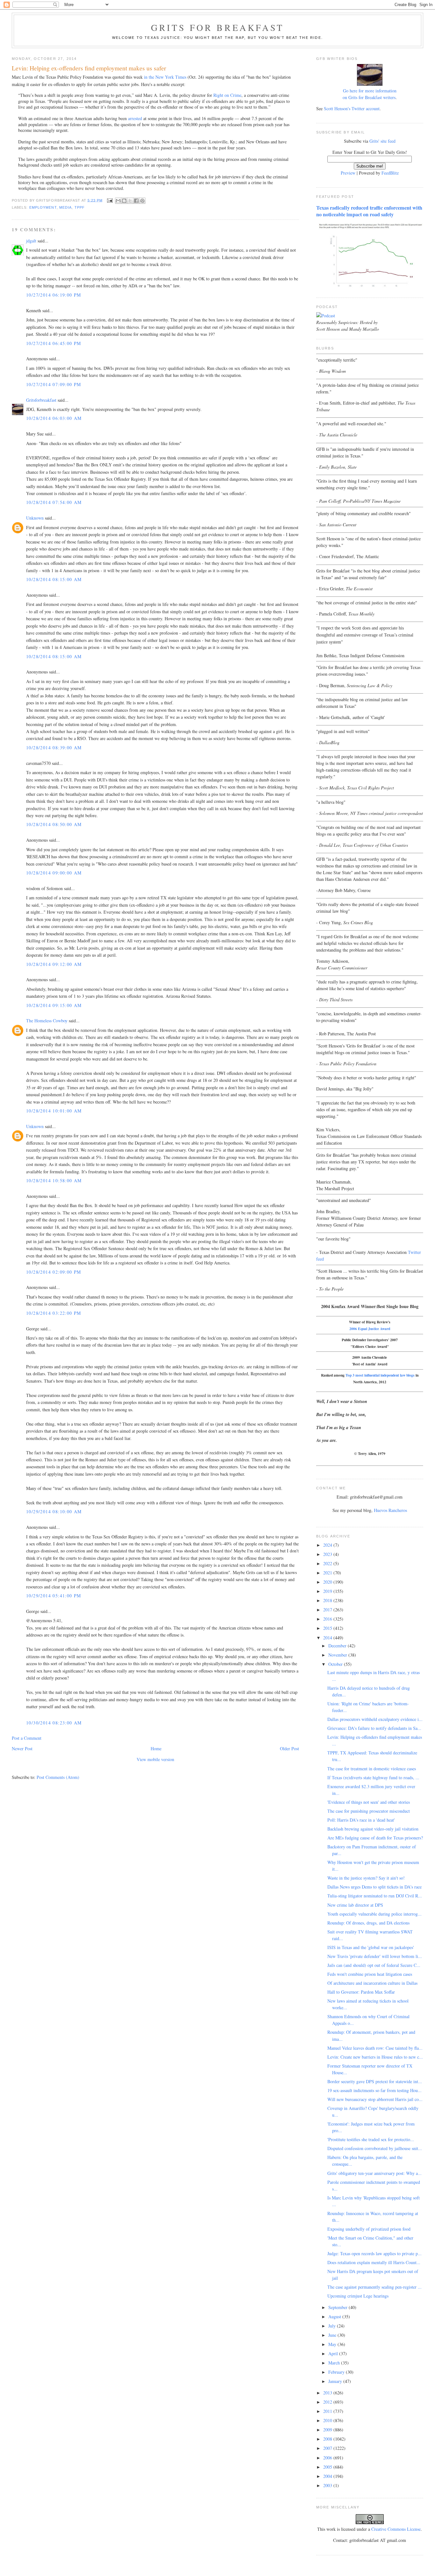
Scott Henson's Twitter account (352, 108)
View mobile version (155, 1759)
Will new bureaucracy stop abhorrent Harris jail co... (375, 2099)
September (339, 2307)
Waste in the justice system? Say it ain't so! (366, 1878)
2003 (328, 2485)
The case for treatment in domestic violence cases (372, 1769)
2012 (328, 2402)
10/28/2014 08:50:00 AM (54, 824)
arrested (135, 118)
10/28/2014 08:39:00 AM (54, 748)
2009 (328, 2430)
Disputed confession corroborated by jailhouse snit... (375, 2148)
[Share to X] (130, 201)
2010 (328, 2420)
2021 (328, 1573)
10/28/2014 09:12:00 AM (54, 964)
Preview (348, 173)
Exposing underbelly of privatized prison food (369, 2229)
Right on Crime (227, 95)
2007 (328, 2448)
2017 (328, 1610)
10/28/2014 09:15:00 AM (54, 1005)
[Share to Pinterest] (142, 201)
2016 (328, 1619)
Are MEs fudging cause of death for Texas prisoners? (375, 1838)
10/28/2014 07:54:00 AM (54, 502)
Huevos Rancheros (390, 1510)
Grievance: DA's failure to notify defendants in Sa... (374, 1728)
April (334, 2353)
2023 (328, 1554)
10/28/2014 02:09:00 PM (54, 1272)
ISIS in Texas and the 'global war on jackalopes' (371, 1947)
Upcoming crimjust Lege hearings (358, 2296)
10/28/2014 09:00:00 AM (54, 873)
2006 (328, 2458)
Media (65, 207)
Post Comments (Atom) (58, 1777)
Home (156, 1749)
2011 (328, 2411)
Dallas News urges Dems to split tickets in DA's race (374, 1887)
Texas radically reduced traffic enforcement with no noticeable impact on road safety (369, 211)
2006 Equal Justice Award (370, 1329)
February (337, 2372)
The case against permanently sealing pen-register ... (374, 2287)
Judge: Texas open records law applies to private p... (374, 2253)
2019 (328, 1591)
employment (43, 207)
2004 (328, 2476)
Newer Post (22, 1749)
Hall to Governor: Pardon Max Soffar (361, 1992)
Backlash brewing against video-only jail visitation (373, 1829)
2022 (328, 1563)
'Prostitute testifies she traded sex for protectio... (371, 2139)
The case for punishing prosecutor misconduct (369, 1811)
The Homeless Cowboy (47, 1021)
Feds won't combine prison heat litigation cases (370, 1974)
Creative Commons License (396, 2529)
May (333, 2344)
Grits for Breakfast (217, 27)
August (335, 2317)
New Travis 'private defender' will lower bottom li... (375, 1956)
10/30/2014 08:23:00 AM (54, 1723)
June (333, 2335)
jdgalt (31, 241)
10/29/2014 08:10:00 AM (54, 1511)
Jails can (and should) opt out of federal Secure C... (374, 1965)
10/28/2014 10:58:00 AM (54, 1180)
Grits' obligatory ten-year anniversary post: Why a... (374, 2173)
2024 (328, 1545)
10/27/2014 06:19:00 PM (54, 295)
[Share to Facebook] (136, 201)
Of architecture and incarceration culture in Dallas (372, 1983)
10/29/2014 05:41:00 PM (54, 1596)
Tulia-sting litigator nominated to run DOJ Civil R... (375, 1896)
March (335, 2363)
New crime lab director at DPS (355, 1905)
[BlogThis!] (124, 201)
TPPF (80, 207)
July (333, 2326)
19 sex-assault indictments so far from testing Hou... (374, 2090)
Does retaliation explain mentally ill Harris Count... (374, 2262)
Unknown (35, 518)
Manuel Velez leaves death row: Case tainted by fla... (375, 2048)
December (338, 1646)
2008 (328, 2439)
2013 (328, 2393)
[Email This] (118, 201)
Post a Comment (27, 1738)
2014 (328, 1638)
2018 (328, 1600)
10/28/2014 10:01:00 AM (54, 1111)
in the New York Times (165, 77)
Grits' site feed (382, 141)
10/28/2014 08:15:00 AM (54, 579)
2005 (328, 2467)
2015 (328, 1628)
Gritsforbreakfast (41, 400)
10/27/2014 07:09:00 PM (54, 384)
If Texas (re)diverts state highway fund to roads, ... (373, 1777)
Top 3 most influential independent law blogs (380, 1375)
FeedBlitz (390, 173)
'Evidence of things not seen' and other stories (369, 1802)
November (338, 1655)
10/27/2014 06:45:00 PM (54, 343)
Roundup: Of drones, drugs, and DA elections (368, 1923)
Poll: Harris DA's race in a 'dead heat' (361, 1820)
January (336, 2381)
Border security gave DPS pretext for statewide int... (375, 2081)
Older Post (289, 1749)
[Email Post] (110, 200)
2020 (328, 1582)
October (336, 1664)
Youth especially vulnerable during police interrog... (374, 1914)
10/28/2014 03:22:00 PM (54, 1313)
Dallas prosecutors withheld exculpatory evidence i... (375, 1719)
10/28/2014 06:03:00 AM (54, 418)
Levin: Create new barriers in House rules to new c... (375, 2057)
